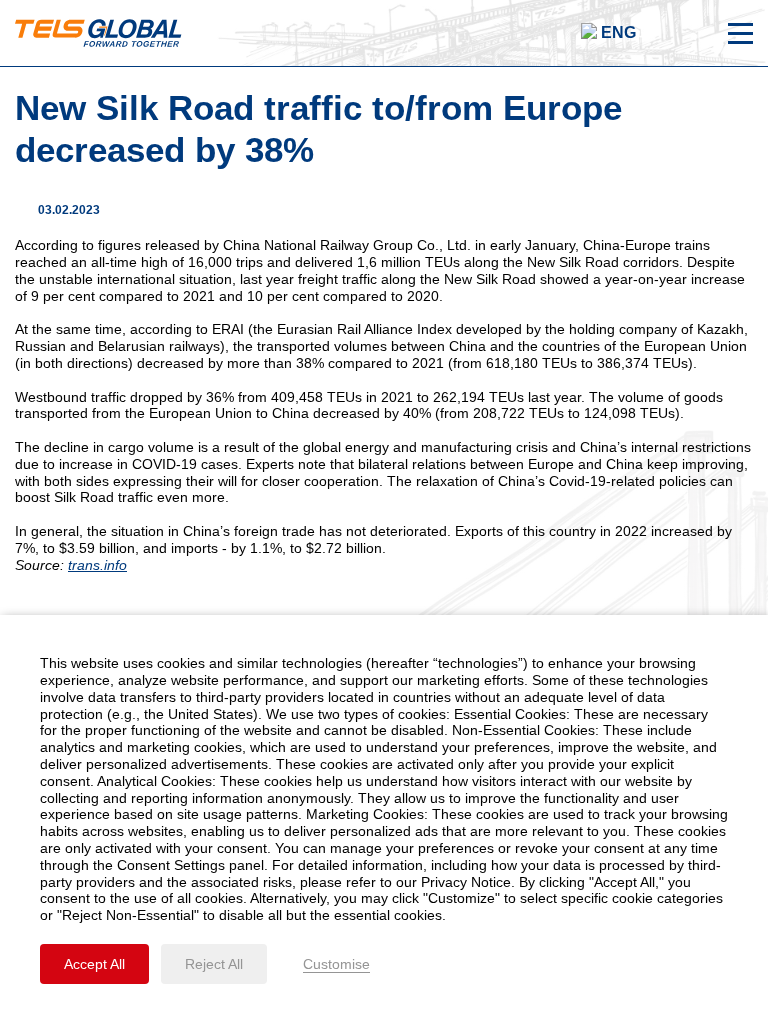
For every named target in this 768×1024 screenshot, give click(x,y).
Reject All (214, 964)
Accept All (94, 964)
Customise (336, 964)
